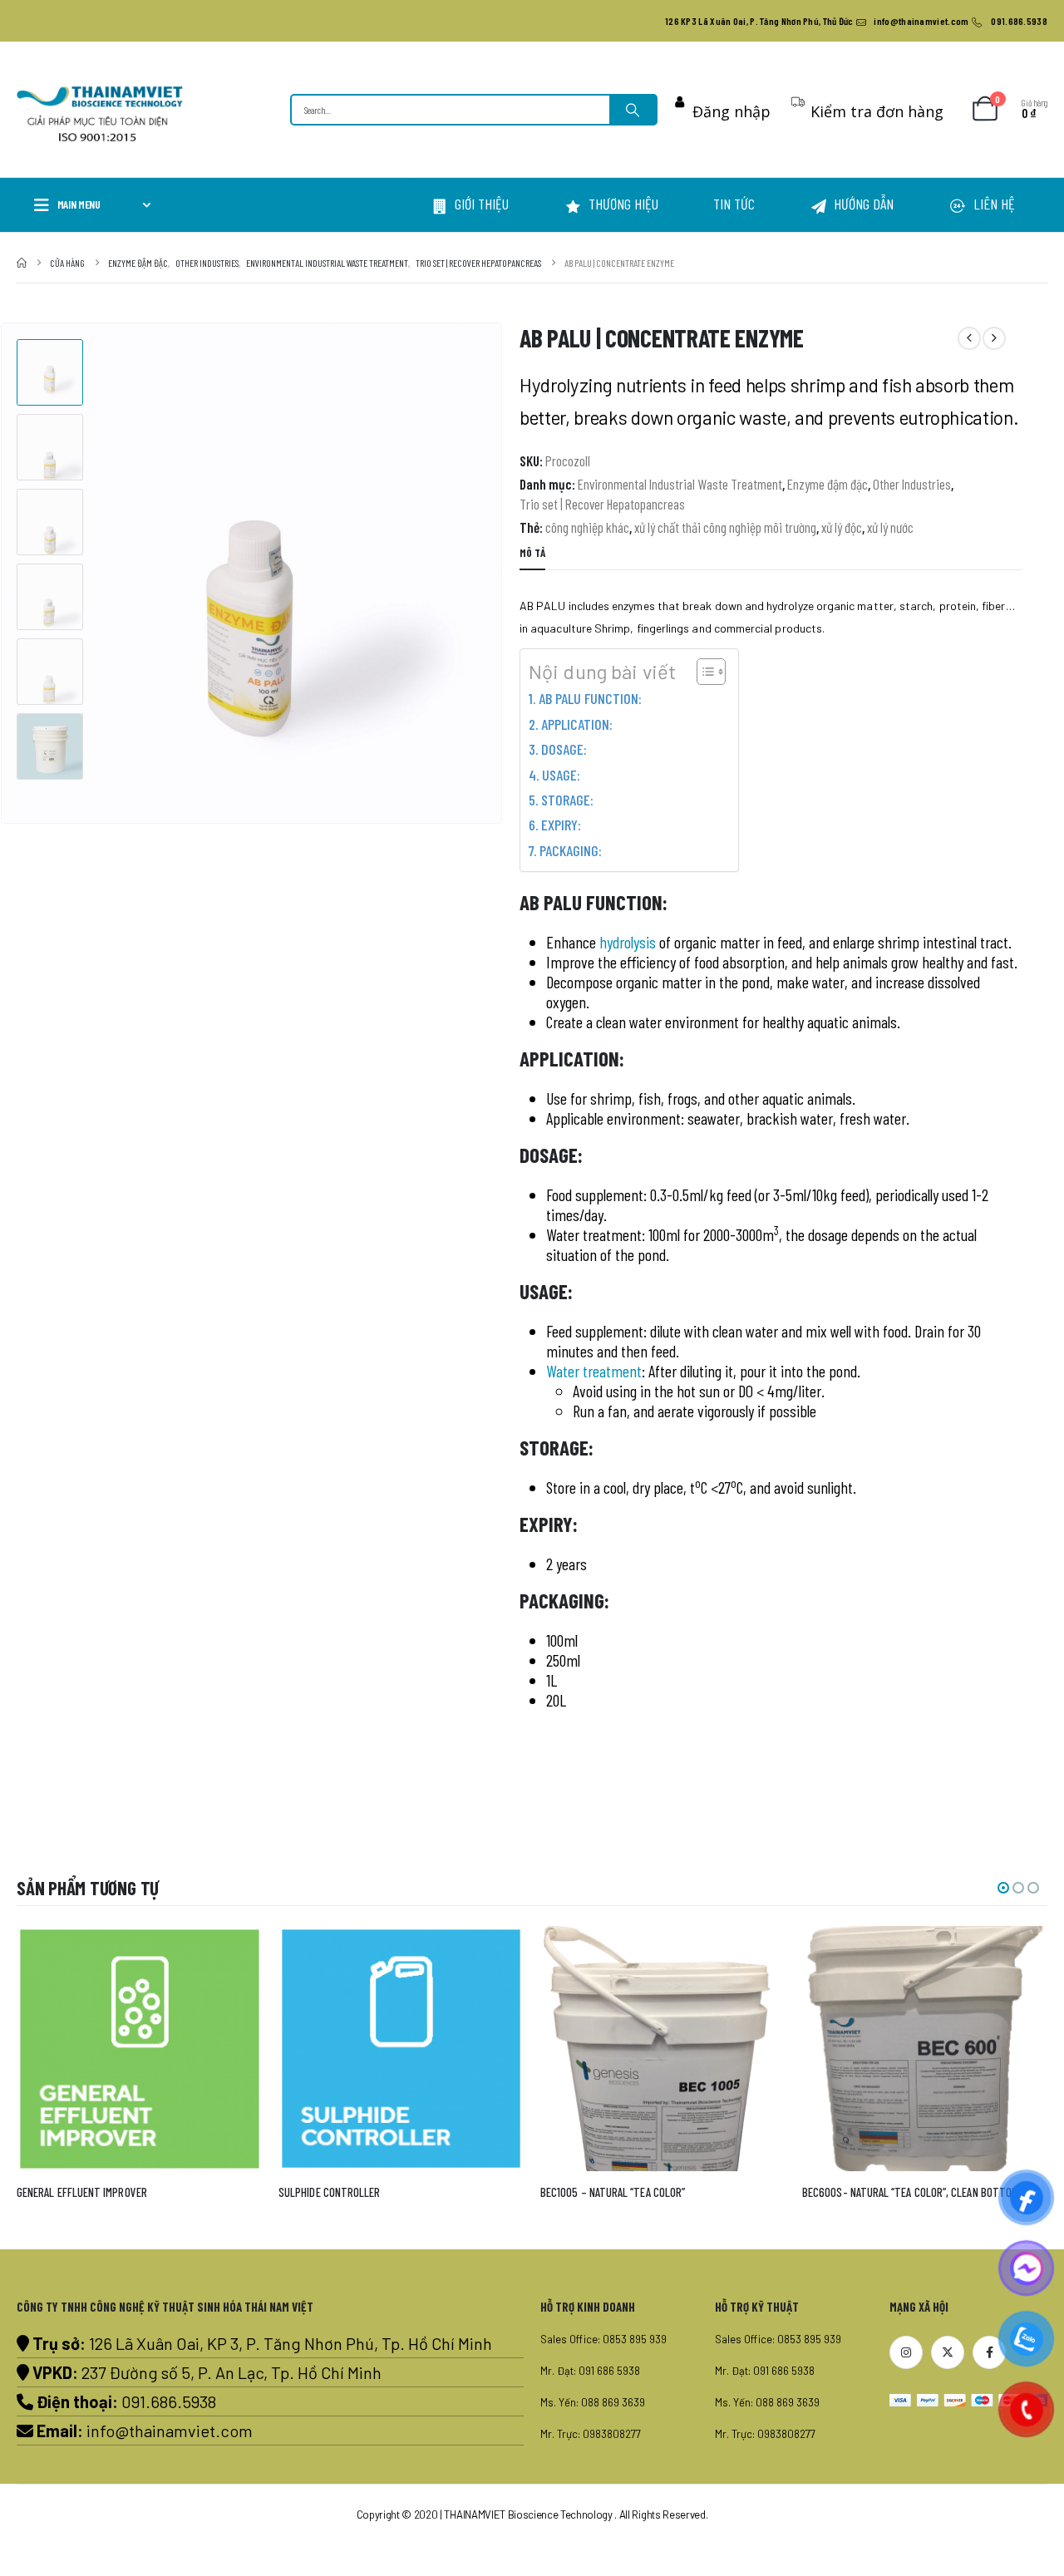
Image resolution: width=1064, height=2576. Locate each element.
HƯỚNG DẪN (864, 204)
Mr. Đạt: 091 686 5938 (590, 2371)
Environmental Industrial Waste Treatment (680, 484)
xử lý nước (890, 527)
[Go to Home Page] (22, 263)
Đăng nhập (731, 111)
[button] (499, 574)
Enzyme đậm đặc (828, 484)
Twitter (948, 2352)
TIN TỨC (734, 204)
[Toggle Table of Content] (703, 672)
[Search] (633, 110)
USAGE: (561, 775)
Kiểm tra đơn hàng (877, 111)
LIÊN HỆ (994, 204)
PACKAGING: (571, 850)
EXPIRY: (561, 825)
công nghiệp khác (587, 527)
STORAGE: (567, 800)
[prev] (969, 338)
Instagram (906, 2352)
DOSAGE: (564, 749)
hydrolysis (628, 942)
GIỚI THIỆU (482, 204)
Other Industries (912, 484)
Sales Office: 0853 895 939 (603, 2339)
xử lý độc (842, 527)
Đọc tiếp (254, 1953)
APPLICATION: (577, 724)
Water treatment (594, 1371)
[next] (994, 338)
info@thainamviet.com (170, 2431)
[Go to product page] (159, 2049)
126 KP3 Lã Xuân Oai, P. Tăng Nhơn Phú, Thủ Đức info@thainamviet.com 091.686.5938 (856, 21)
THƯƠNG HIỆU (623, 204)
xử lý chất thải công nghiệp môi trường (725, 527)
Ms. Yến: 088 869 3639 (593, 2402)
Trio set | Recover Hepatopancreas (602, 504)
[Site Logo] (100, 114)
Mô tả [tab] (532, 553)
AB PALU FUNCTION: (590, 698)
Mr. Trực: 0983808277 (591, 2434)
